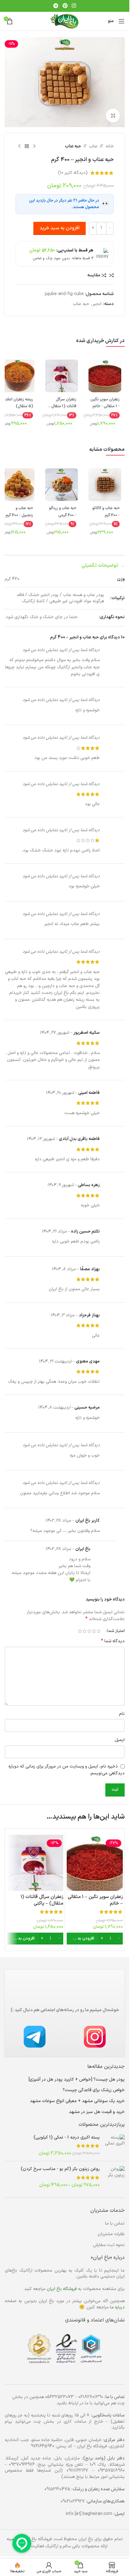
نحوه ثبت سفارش (109, 2245)
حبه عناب (73, 146)
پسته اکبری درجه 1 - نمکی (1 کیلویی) (67, 2138)
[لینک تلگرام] (56, 6)
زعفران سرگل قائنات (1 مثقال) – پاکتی (42, 1900)
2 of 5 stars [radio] (94, 1631)
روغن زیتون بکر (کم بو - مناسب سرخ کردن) (60, 2169)
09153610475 (57, 2489)
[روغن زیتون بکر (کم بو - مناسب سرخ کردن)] (115, 2177)
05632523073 (60, 2397)
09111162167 (77, 2471)
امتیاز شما (116, 1631)
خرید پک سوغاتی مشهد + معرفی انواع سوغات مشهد (77, 2101)
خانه (110, 146)
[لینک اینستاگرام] (74, 6)
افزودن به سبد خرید (60, 228)
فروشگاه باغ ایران (62, 2289)
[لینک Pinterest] (65, 6)
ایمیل (120, 1740)
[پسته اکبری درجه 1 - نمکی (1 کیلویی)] (115, 2146)
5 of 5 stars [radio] (80, 1631)
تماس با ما (115, 2223)
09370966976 (22, 2465)
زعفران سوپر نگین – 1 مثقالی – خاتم (95, 1900)
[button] (95, 1939)
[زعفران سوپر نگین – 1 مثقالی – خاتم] (95, 1863)
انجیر (97, 304)
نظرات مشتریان (111, 2234)
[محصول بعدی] (19, 146)
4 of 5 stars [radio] (85, 1631)
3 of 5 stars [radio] (89, 1631)
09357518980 (111, 2471)
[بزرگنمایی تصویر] (113, 115)
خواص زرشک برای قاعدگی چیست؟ (94, 2090)
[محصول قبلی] (34, 146)
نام (122, 1714)
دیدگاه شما (113, 1641)
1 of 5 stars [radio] (99, 1631)
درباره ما (117, 2307)
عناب (93, 146)
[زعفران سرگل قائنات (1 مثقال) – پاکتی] (35, 1863)
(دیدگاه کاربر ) (73, 173)
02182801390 (91, 2397)
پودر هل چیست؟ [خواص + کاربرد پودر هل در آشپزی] (77, 2080)
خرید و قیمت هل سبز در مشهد (97, 2112)
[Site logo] (65, 21)
